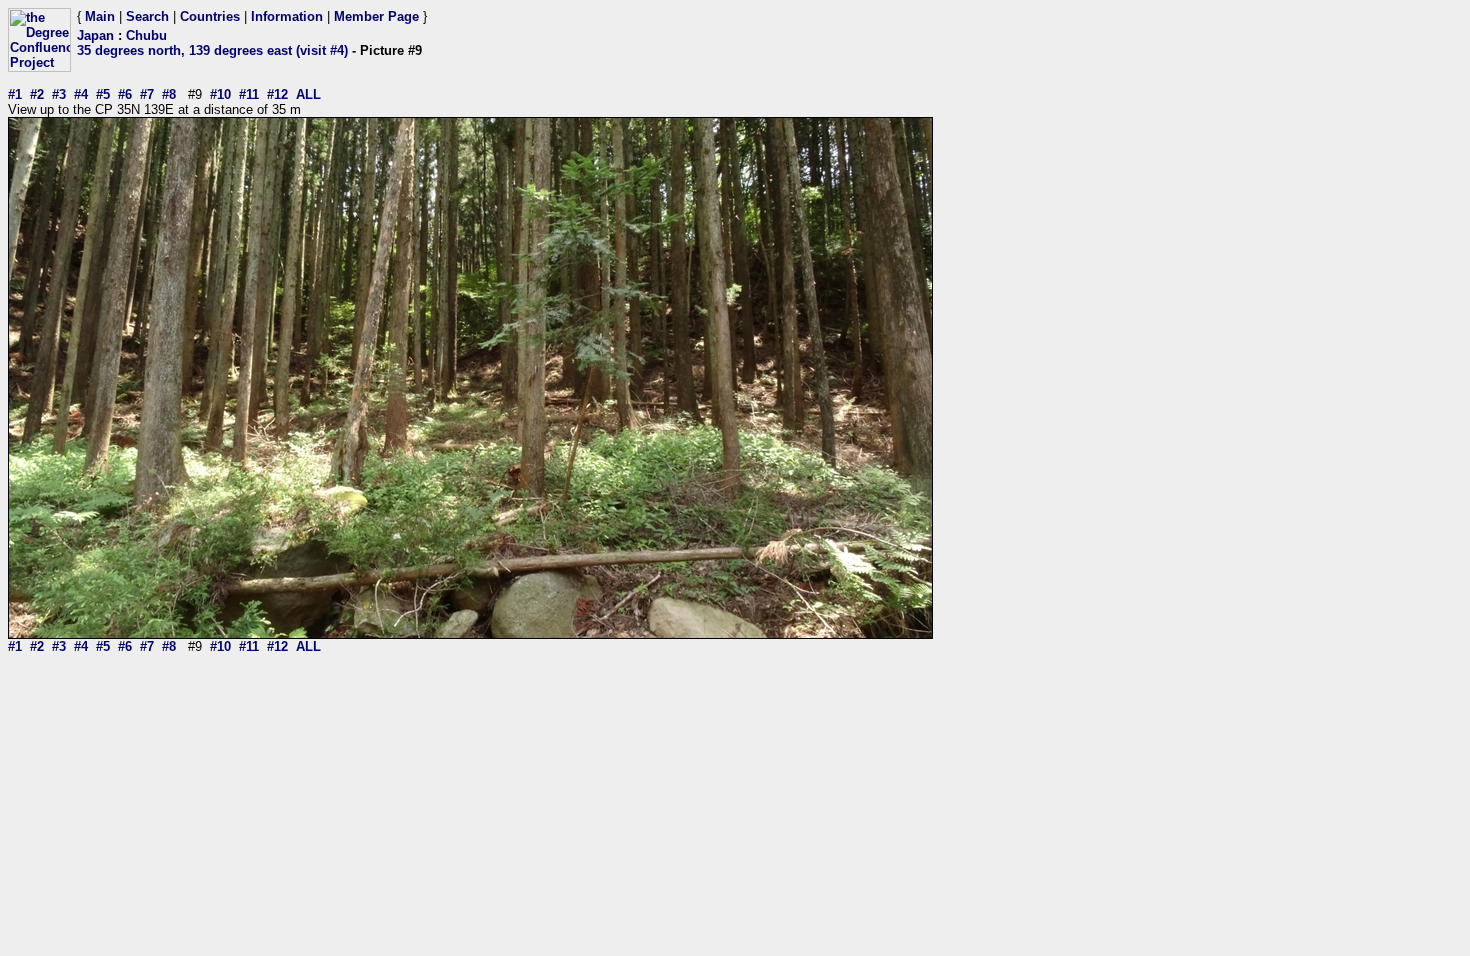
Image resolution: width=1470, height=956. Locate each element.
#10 (220, 94)
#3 (59, 94)
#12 (277, 94)
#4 (81, 94)
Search (147, 16)
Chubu (146, 35)
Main (100, 16)
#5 (103, 94)
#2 (37, 94)
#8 (169, 94)
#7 (147, 94)
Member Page (376, 16)
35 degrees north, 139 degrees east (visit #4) (212, 50)
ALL (308, 94)
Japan (95, 35)
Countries (210, 16)
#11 (249, 94)
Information (287, 16)
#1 (15, 94)
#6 (125, 94)
